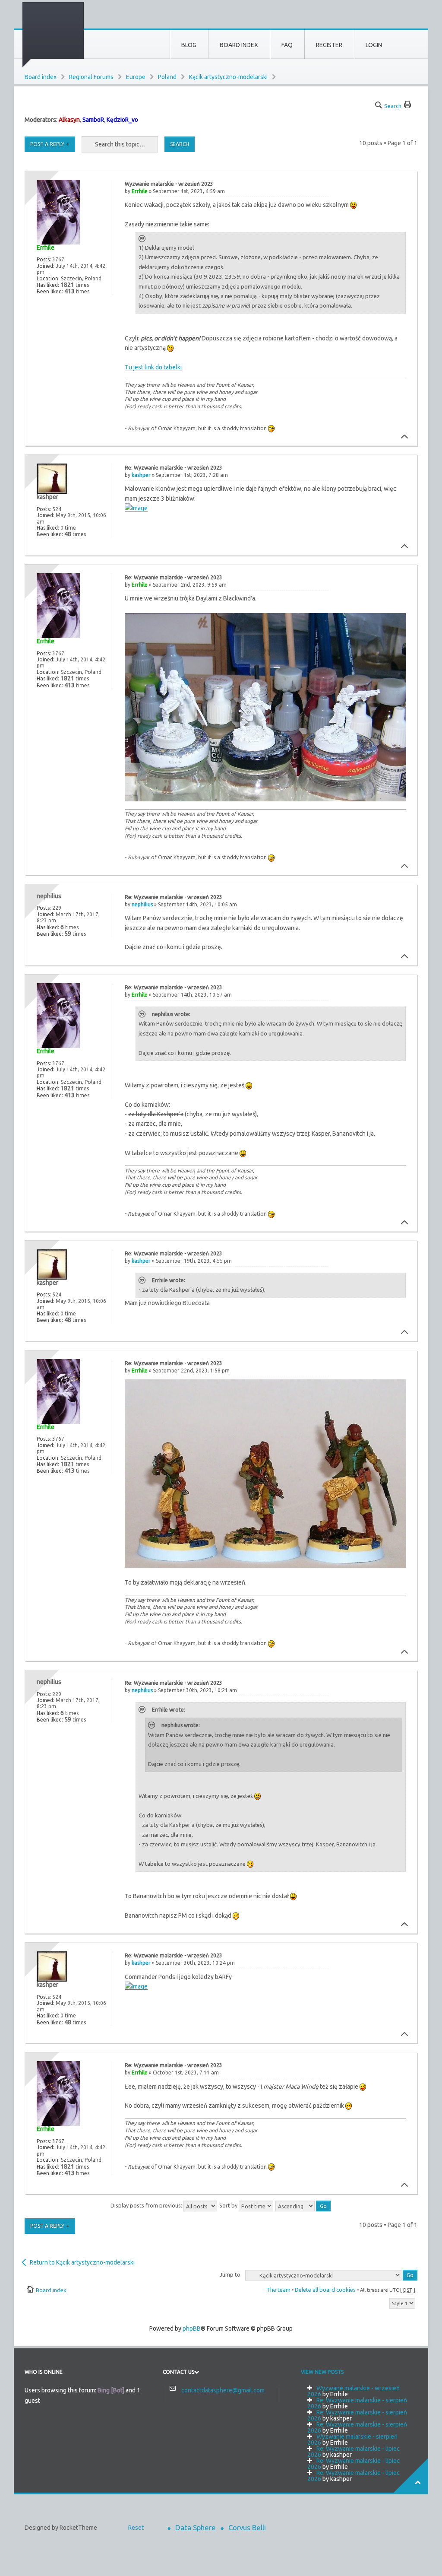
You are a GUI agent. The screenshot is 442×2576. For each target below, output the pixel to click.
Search (393, 106)
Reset (136, 2528)
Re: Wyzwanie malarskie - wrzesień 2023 (174, 468)
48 (68, 534)
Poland (167, 77)
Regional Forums (91, 77)
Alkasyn (69, 120)
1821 (67, 285)
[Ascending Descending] (303, 2205)
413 (69, 291)
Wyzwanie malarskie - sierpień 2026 (352, 2439)
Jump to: (231, 2274)
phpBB (192, 2328)
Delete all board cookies (325, 2290)
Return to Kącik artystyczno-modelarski (82, 2262)
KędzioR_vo (122, 120)
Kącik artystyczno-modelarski (228, 77)
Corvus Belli (247, 2527)
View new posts (322, 2372)
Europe (136, 77)
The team (278, 2290)
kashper (141, 475)
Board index (41, 77)
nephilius (142, 904)
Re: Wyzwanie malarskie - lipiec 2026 (354, 2452)
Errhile (140, 191)
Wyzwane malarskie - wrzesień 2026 (354, 2391)
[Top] (402, 437)
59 (68, 934)
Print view (408, 103)
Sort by (229, 2205)
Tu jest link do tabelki (153, 367)
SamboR (93, 120)
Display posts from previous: (147, 2205)
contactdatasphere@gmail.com (223, 2390)
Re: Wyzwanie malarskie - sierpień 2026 (357, 2403)
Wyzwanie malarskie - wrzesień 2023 (169, 184)
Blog (189, 45)
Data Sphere (196, 2527)
